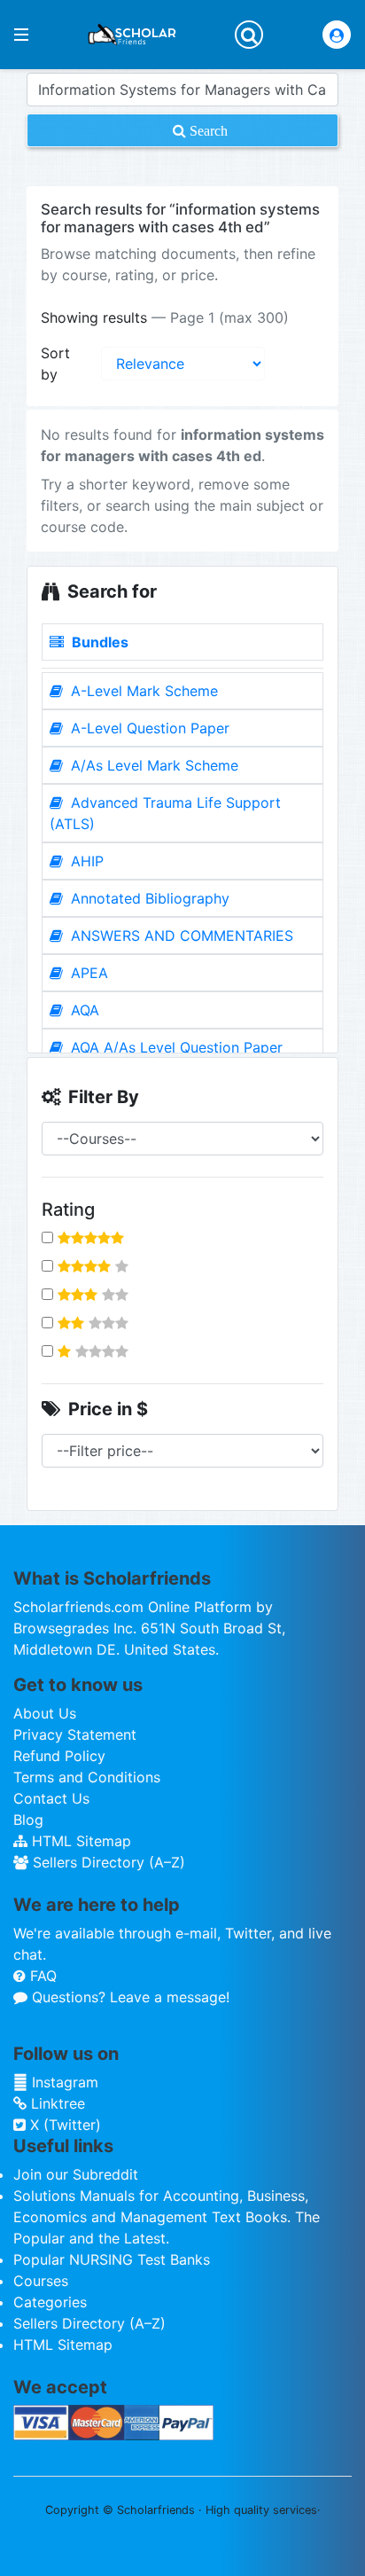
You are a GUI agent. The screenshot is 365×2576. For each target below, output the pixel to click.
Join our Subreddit (76, 2174)
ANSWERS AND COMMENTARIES (180, 936)
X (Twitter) (63, 2125)
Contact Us (51, 1798)
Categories (50, 2302)
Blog (28, 1820)
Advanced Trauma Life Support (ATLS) (165, 813)
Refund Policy (59, 1756)
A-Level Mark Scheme (142, 691)
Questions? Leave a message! (128, 1997)
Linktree (56, 2103)
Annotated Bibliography (148, 898)
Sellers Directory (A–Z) (107, 1862)
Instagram (63, 2082)
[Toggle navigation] (249, 35)
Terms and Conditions (87, 1777)
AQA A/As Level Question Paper (175, 1047)
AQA (83, 1010)
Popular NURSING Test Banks (112, 2259)
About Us (45, 1713)
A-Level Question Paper (148, 728)
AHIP (85, 861)
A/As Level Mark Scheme (152, 765)
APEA (87, 973)
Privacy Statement (75, 1734)
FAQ (41, 1976)
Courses (41, 2281)
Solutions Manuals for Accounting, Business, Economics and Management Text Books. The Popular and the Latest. (167, 2217)
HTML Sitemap (79, 1841)
